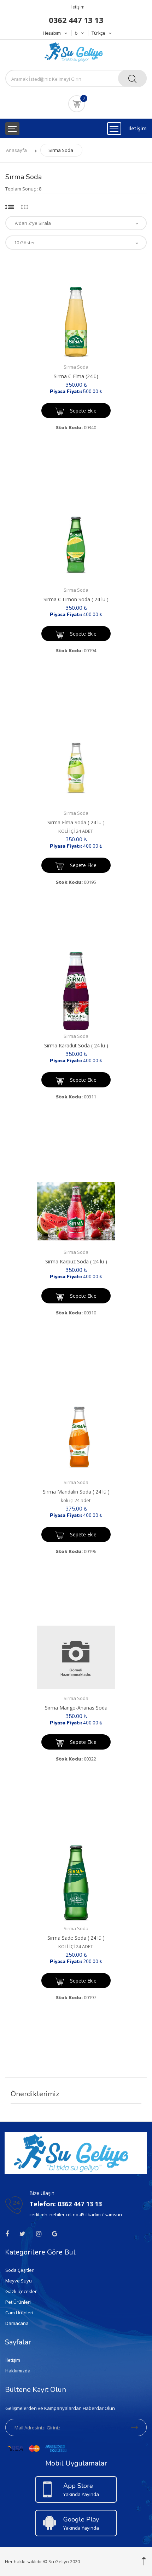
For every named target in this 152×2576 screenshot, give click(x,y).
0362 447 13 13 (76, 20)
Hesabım (52, 33)
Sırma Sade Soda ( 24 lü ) (76, 1938)
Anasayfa (16, 150)
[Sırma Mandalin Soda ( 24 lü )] (76, 1437)
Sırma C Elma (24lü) (76, 376)
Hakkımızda (18, 2371)
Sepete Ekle (83, 411)
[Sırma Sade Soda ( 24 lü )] (76, 1883)
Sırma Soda (61, 150)
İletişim (77, 7)
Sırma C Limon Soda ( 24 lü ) (76, 599)
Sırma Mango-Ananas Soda (76, 1708)
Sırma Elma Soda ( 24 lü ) (76, 822)
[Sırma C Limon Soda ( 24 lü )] (76, 545)
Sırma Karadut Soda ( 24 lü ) (76, 1045)
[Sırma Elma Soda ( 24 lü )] (76, 768)
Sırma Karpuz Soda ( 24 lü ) (76, 1261)
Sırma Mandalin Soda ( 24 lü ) (76, 1492)
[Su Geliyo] (76, 51)
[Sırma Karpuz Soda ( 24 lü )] (76, 1211)
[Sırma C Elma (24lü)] (76, 322)
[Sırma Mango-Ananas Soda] (76, 1657)
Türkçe (98, 33)
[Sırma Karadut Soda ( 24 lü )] (76, 991)
